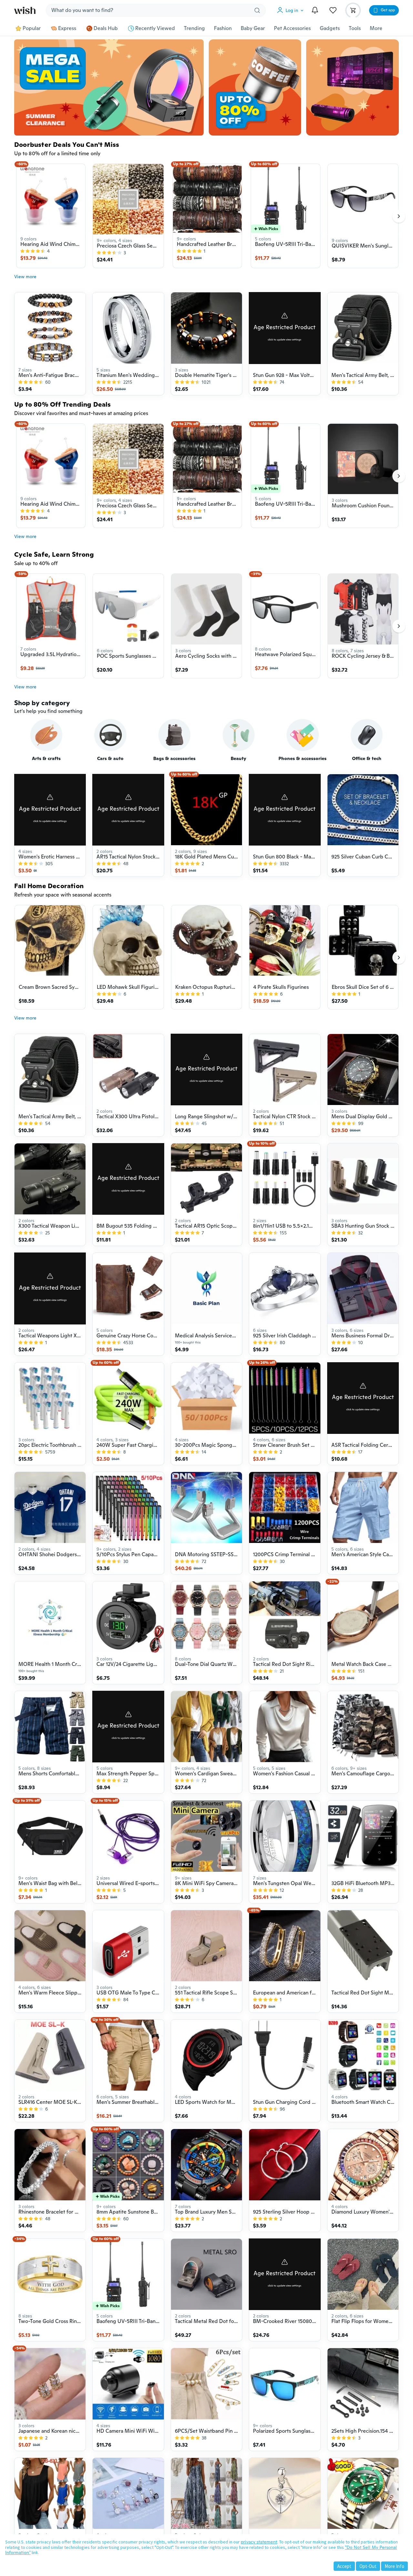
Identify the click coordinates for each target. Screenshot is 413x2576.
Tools (355, 28)
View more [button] (25, 277)
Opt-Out (368, 2566)
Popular (32, 28)
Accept (344, 2566)
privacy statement (259, 2542)
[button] (292, 10)
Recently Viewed (155, 28)
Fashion (223, 28)
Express (67, 28)
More (376, 28)
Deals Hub (106, 28)
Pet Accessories (292, 28)
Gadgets (330, 28)
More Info (394, 2566)
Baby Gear (253, 28)
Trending (194, 28)
